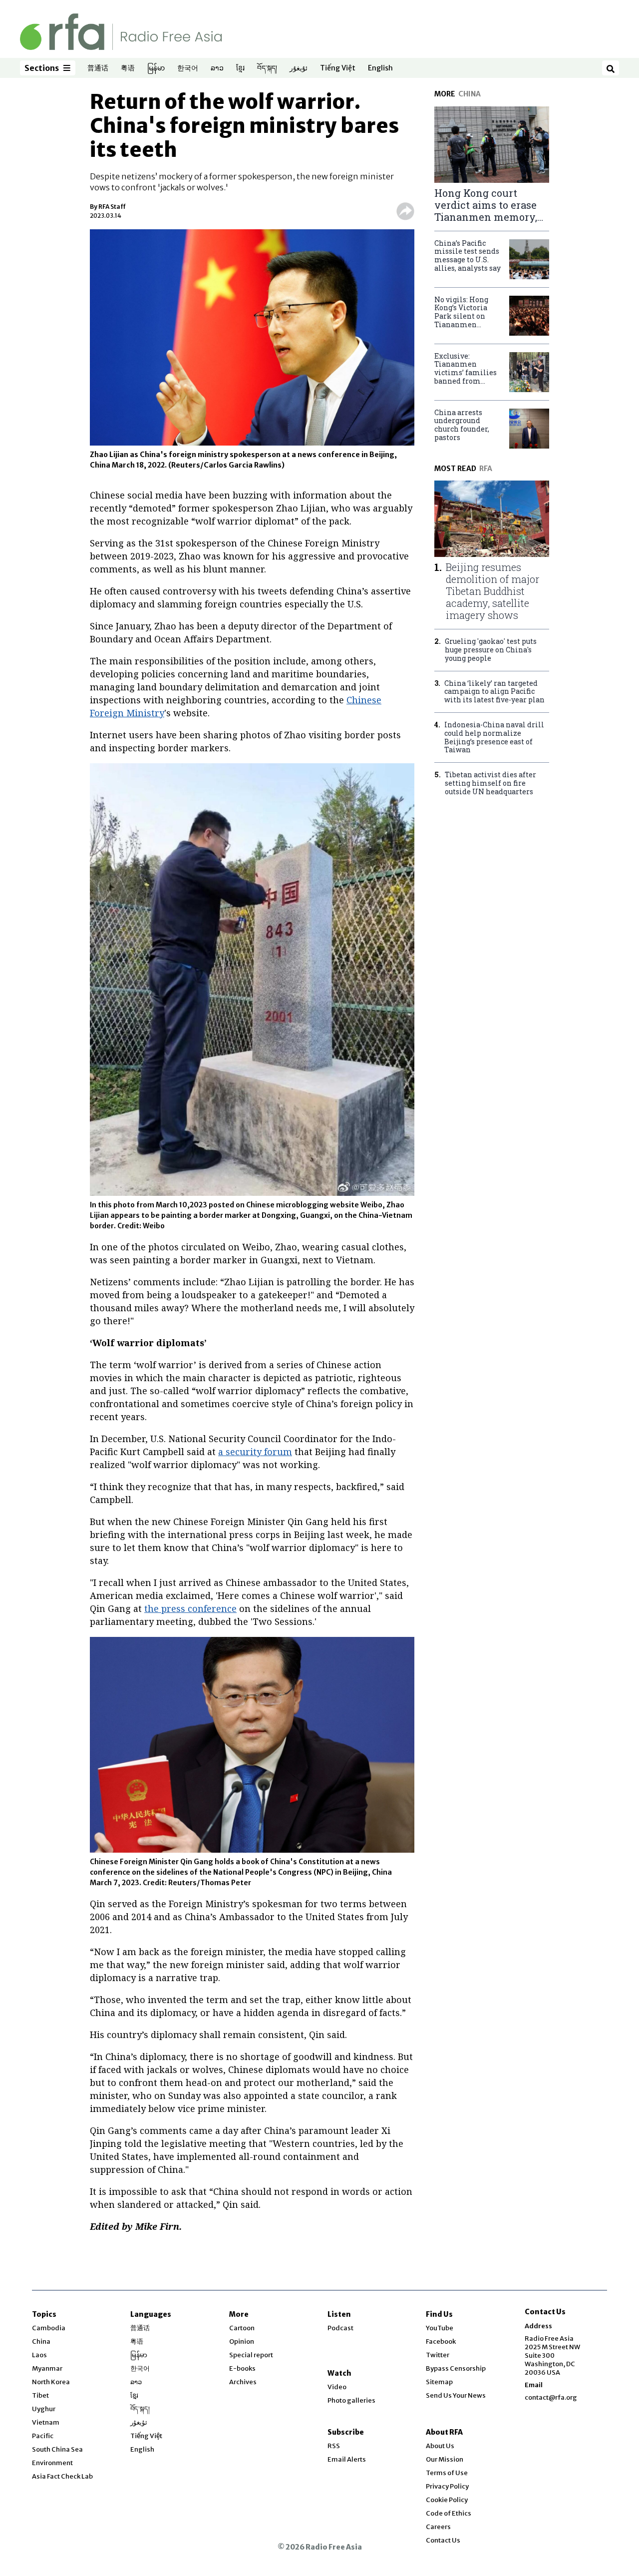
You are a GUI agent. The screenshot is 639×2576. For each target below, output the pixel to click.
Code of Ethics (449, 2513)
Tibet (40, 2395)
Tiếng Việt (338, 68)
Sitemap (439, 2382)
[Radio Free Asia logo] (121, 31)
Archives (243, 2382)
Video (337, 2387)
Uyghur (44, 2409)
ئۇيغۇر (299, 68)
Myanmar (47, 2368)
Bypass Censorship (456, 2368)
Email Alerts (347, 2459)
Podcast (340, 2328)
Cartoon (242, 2328)
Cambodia (49, 2328)
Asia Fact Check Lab (62, 2476)
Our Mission (445, 2459)
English (380, 68)
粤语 (128, 68)
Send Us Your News (456, 2395)
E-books (242, 2368)
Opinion (242, 2341)
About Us (440, 2446)
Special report (251, 2355)
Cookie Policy (447, 2500)
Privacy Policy (447, 2486)
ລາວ (217, 68)
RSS (334, 2446)
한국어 (188, 68)
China (41, 2341)
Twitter (438, 2355)
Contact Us (443, 2540)
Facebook (441, 2341)
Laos (39, 2355)
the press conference (190, 1608)
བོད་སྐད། (267, 68)
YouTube (440, 2328)
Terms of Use (447, 2473)
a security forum (255, 1452)
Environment (52, 2463)
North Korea (51, 2382)
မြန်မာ (156, 68)
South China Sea (57, 2449)
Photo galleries (351, 2400)
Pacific (43, 2436)
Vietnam (46, 2422)
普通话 (98, 68)
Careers (438, 2527)
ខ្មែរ (240, 68)
